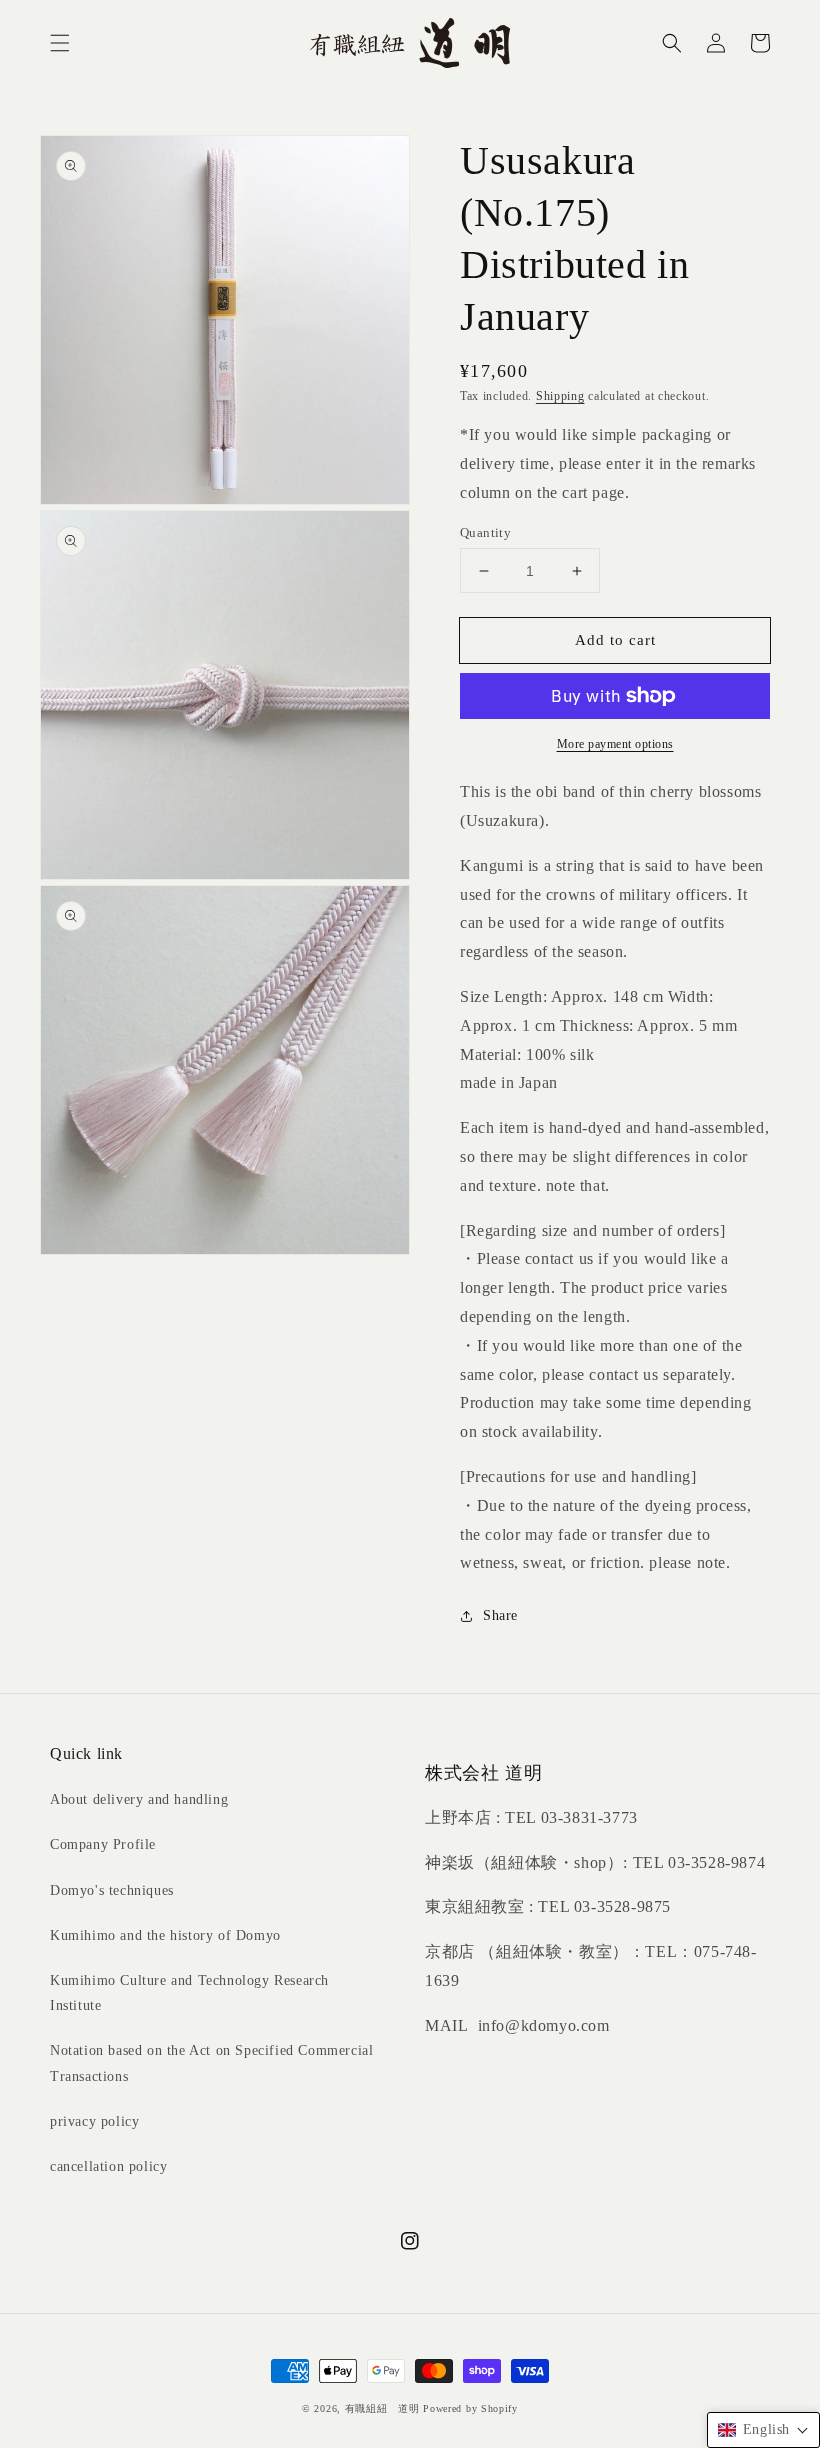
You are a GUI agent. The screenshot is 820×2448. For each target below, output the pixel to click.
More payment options (615, 744)
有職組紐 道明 (382, 2408)
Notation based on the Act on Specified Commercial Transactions (211, 2063)
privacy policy (94, 2121)
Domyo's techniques (112, 1890)
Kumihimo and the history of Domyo (165, 1935)
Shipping (560, 396)
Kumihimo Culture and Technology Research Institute (189, 1993)
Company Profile (103, 1844)
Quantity (485, 532)
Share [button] (500, 1615)
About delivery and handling (139, 1799)
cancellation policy (108, 2166)
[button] (60, 43)
